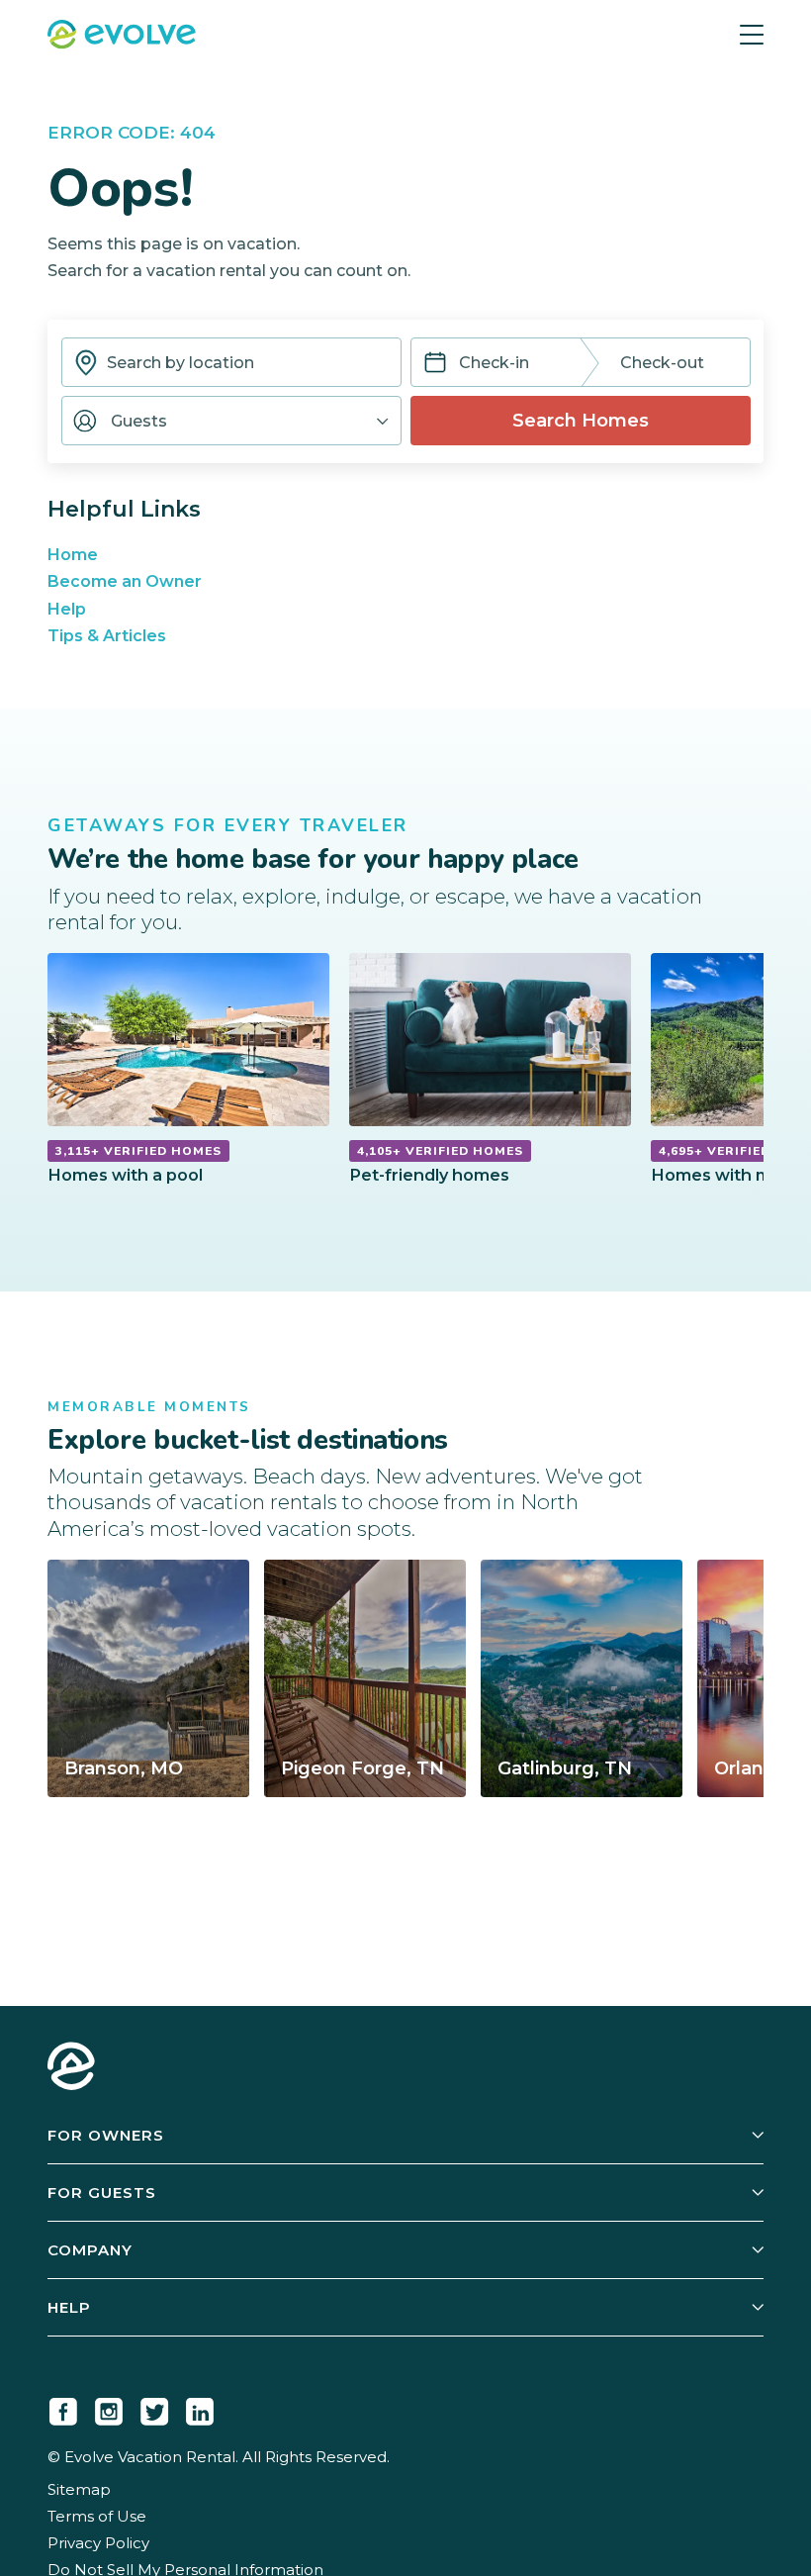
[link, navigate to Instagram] (109, 2408)
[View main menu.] (752, 35)
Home (73, 555)
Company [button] (90, 2250)
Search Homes (581, 421)
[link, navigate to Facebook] (63, 2408)
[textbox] (231, 362)
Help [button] (69, 2307)
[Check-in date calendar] (435, 365)
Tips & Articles (107, 636)
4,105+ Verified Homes (440, 1151)
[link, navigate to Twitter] (154, 2408)
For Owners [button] (106, 2135)
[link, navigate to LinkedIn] (200, 2408)
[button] (231, 421)
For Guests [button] (102, 2193)
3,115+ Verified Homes (138, 1151)
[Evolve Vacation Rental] (122, 37)
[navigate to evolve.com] (71, 2068)
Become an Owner (125, 581)
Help (67, 609)
